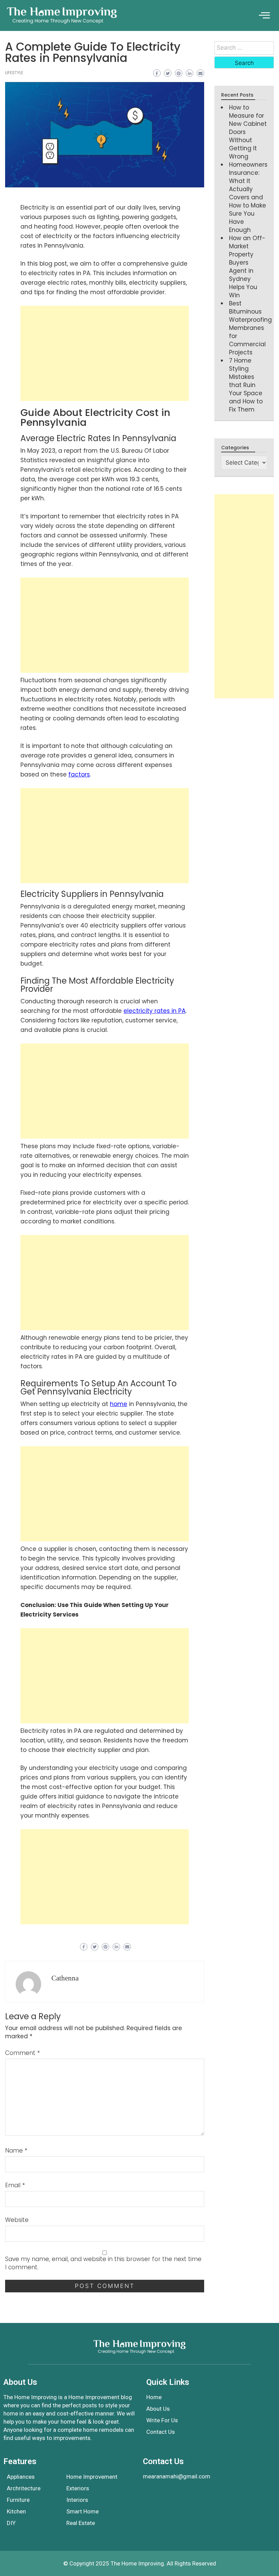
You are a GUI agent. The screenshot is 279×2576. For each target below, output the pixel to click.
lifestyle (14, 73)
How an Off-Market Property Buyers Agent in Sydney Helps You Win (247, 267)
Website (17, 2220)
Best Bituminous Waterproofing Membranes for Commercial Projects (250, 328)
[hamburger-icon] (264, 15)
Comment (22, 2053)
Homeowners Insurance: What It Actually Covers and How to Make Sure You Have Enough (248, 197)
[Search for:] (244, 48)
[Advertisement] (105, 353)
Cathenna (65, 1978)
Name (16, 2151)
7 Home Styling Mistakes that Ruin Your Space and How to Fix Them (246, 385)
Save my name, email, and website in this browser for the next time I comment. (103, 2263)
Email (15, 2185)
